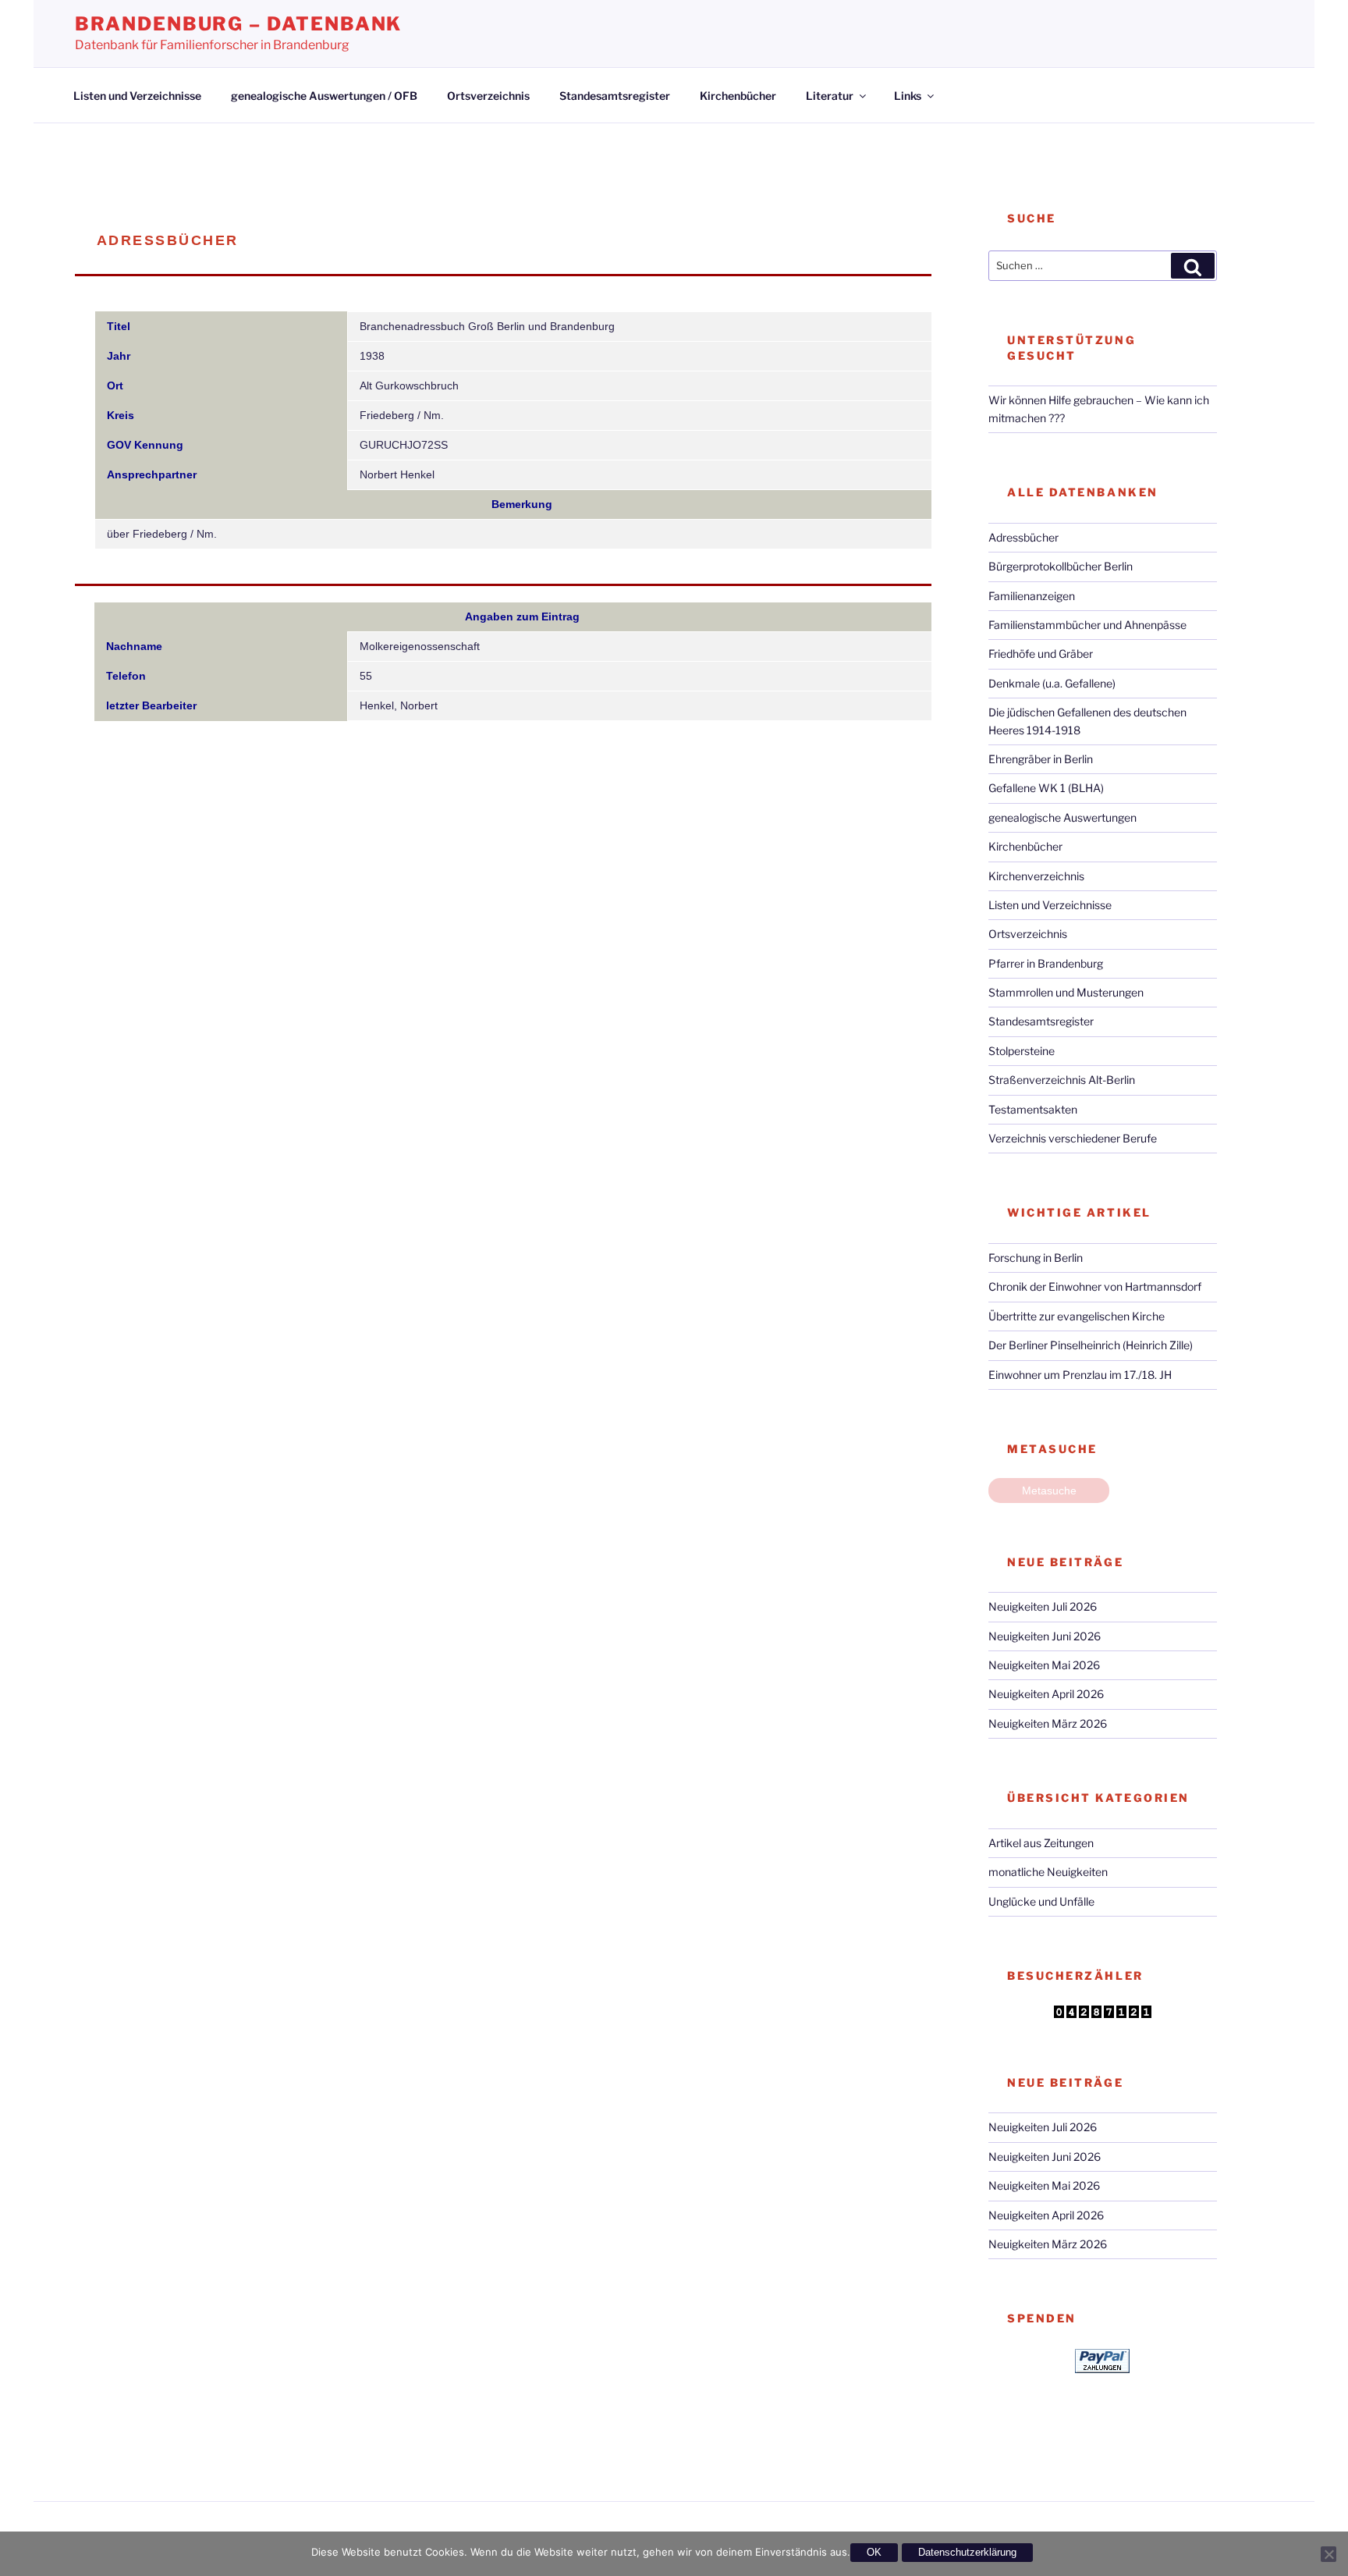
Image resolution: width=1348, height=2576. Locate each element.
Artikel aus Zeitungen (1041, 1843)
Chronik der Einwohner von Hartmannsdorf (1095, 1286)
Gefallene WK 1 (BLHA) (1046, 788)
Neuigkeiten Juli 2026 (1043, 1606)
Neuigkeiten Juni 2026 (1045, 1636)
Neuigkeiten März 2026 (1048, 1723)
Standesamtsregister (615, 96)
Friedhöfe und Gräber (1041, 654)
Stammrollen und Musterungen (1066, 992)
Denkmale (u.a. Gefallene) (1052, 683)
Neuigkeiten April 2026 (1046, 1694)
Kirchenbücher (738, 96)
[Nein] (1328, 2554)
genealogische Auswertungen (1062, 817)
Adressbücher (1023, 537)
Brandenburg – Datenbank (238, 24)
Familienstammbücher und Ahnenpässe (1087, 625)
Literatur (830, 96)
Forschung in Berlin (1036, 1258)
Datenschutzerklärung (967, 2552)
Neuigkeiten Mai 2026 (1044, 1665)
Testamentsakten (1033, 1109)
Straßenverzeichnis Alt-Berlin (1062, 1080)
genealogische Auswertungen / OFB (324, 96)
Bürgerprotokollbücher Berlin (1061, 566)
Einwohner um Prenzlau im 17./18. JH (1080, 1375)
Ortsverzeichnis (488, 96)
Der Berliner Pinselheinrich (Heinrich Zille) (1091, 1345)
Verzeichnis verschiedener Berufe (1073, 1138)
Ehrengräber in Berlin (1041, 759)
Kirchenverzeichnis (1036, 876)
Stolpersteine (1022, 1051)
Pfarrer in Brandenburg (1046, 963)
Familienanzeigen (1032, 596)
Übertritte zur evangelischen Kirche (1077, 1316)
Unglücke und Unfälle (1041, 1901)
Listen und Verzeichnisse (137, 96)
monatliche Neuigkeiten (1048, 1872)
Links (908, 96)
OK (874, 2552)
